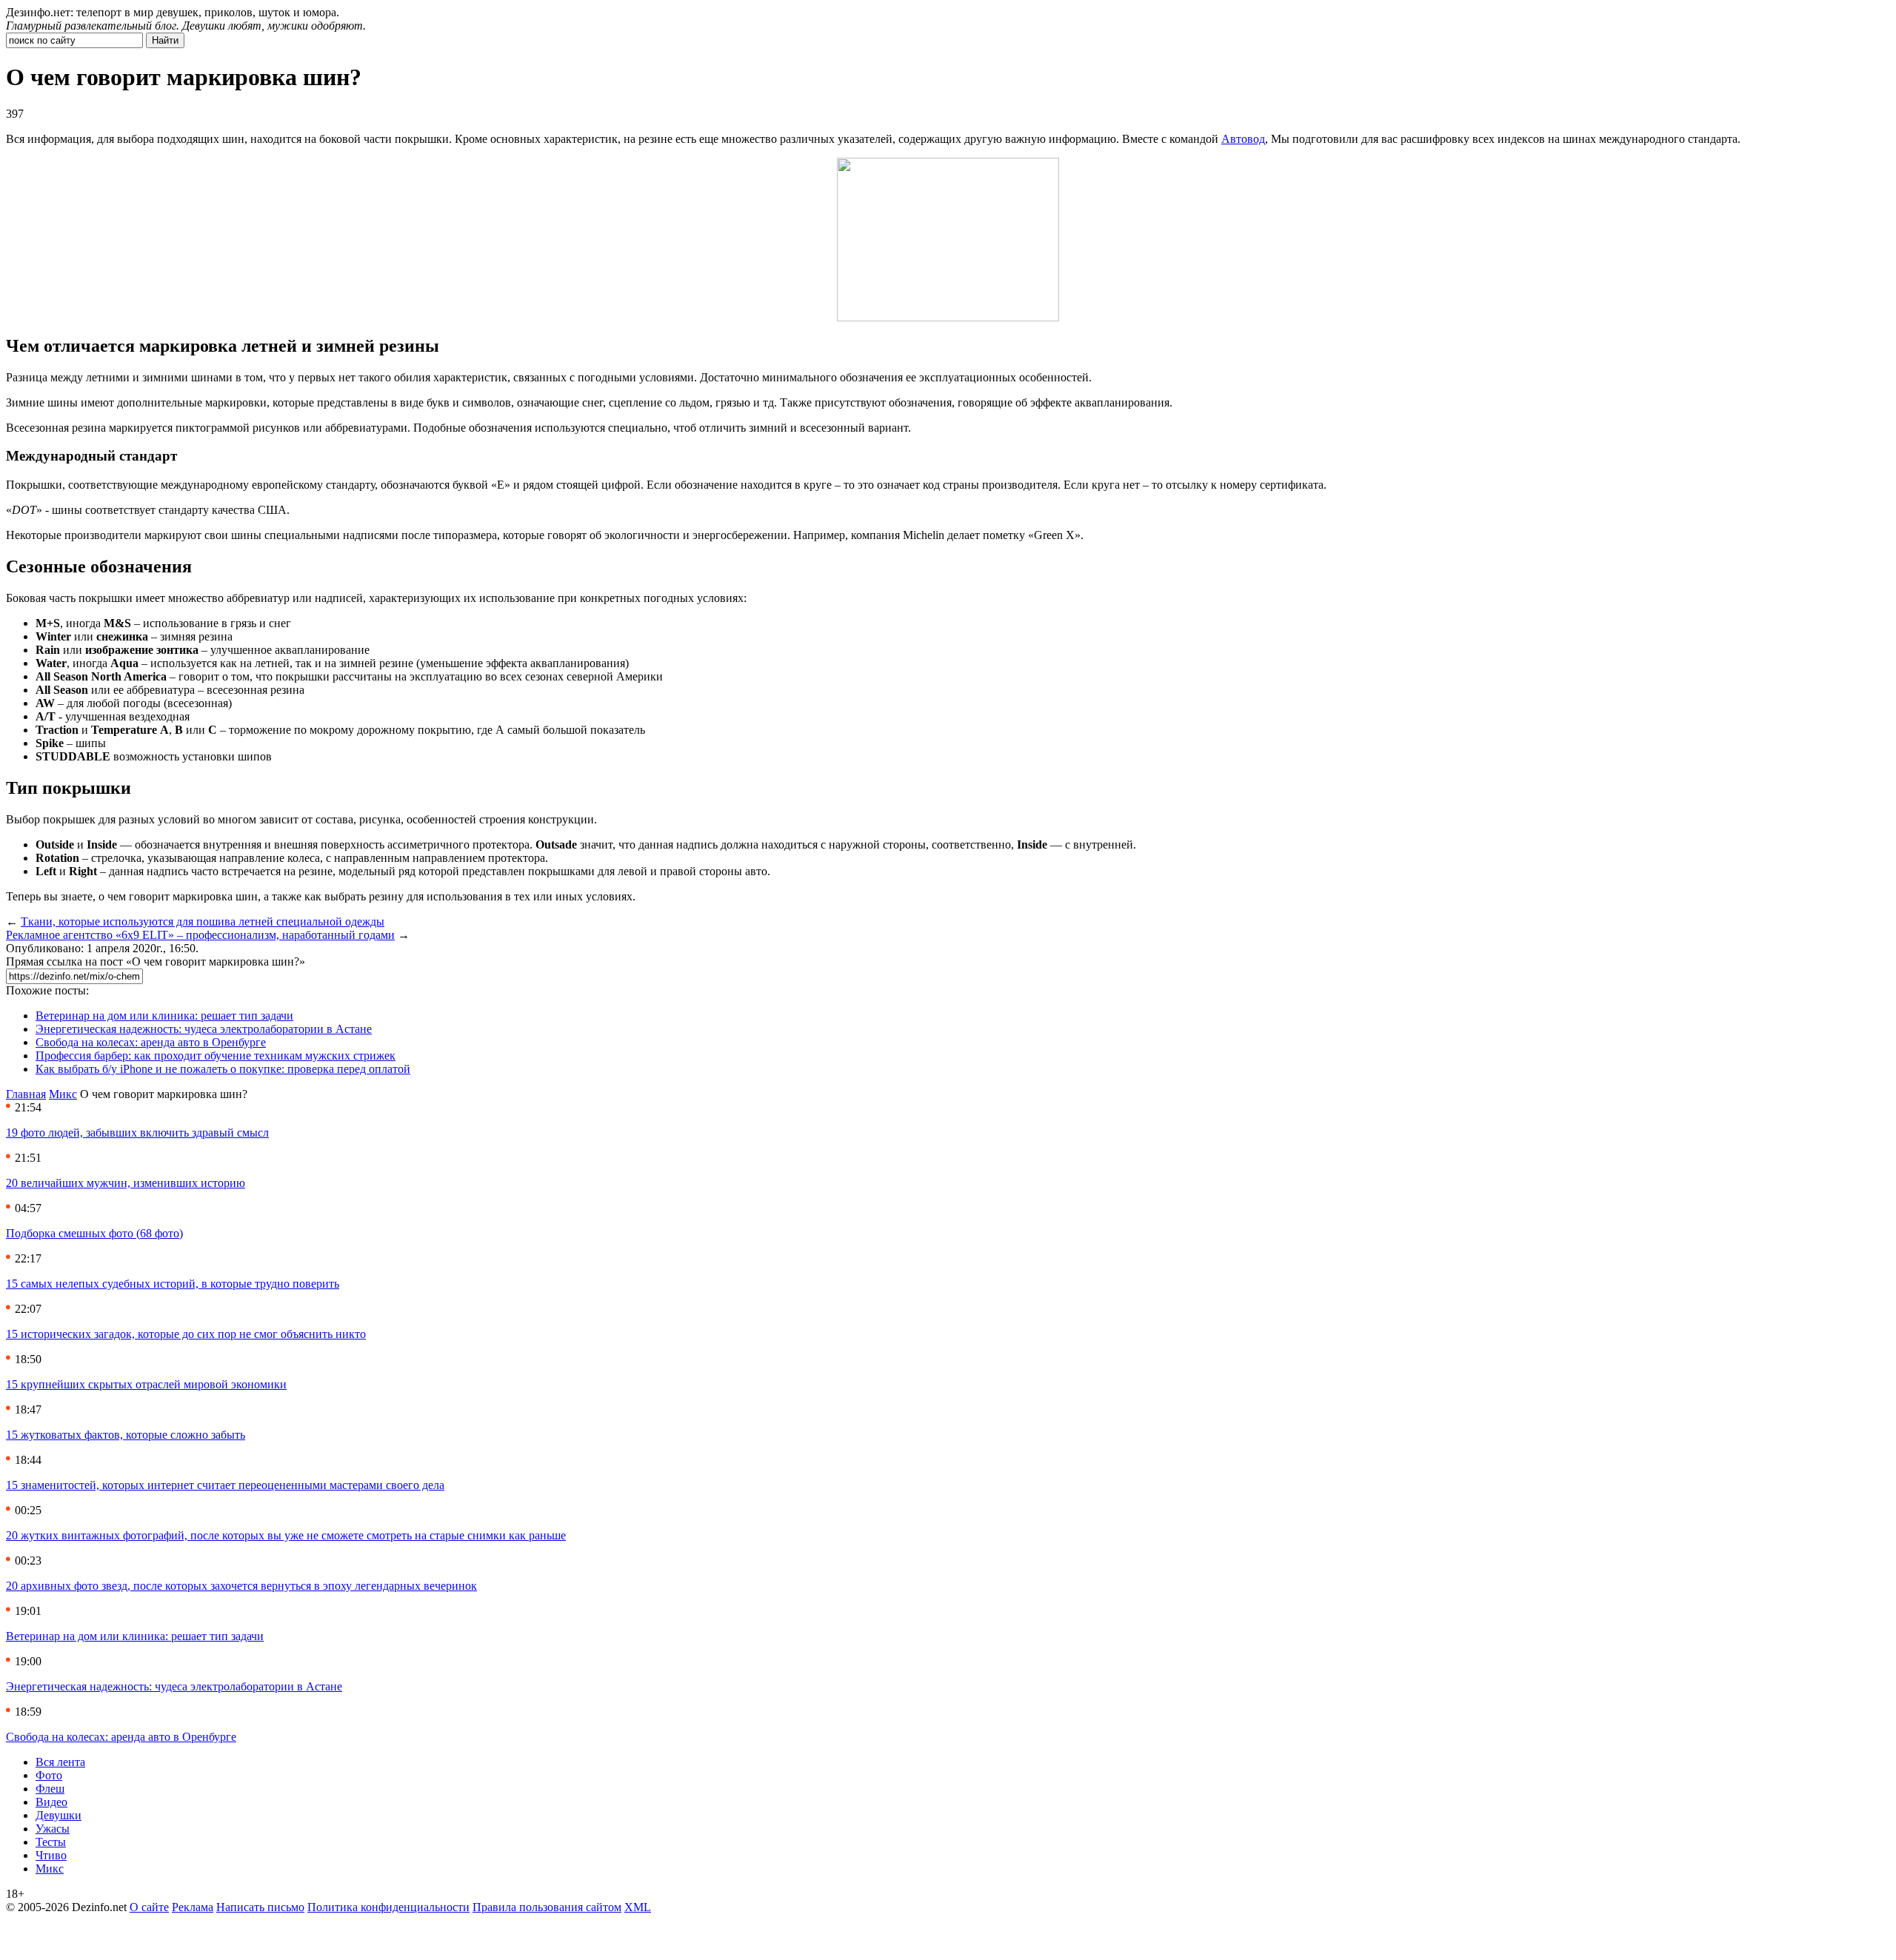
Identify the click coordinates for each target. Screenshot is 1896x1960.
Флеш (50, 1789)
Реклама (193, 1907)
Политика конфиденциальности (388, 1907)
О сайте (149, 1907)
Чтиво (51, 1855)
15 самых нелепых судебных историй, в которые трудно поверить (173, 1284)
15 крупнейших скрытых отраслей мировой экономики (146, 1384)
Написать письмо (260, 1907)
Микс (63, 1094)
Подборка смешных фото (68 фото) (94, 1233)
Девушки (59, 1815)
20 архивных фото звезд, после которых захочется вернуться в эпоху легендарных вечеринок (241, 1586)
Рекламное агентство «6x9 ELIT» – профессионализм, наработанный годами (200, 935)
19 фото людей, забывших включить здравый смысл (137, 1133)
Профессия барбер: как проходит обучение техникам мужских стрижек (216, 1056)
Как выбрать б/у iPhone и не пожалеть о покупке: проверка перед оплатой (223, 1069)
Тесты (51, 1842)
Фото (49, 1775)
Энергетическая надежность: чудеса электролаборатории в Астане (204, 1029)
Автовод (1243, 139)
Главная (26, 1094)
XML (638, 1907)
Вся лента (60, 1762)
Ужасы (53, 1829)
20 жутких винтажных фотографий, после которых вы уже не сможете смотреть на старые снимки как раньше (286, 1535)
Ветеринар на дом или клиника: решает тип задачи (164, 1016)
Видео (51, 1802)
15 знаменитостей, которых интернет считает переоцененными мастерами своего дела (225, 1485)
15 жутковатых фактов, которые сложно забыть (126, 1435)
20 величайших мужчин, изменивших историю (126, 1183)
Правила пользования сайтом (547, 1907)
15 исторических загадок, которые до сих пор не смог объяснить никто (186, 1334)
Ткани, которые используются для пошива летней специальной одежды (203, 922)
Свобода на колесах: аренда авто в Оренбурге (151, 1042)
